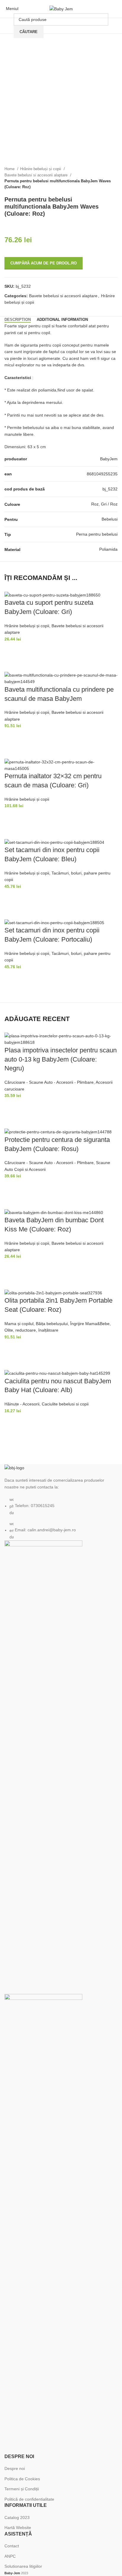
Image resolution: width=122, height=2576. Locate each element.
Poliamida (108, 549)
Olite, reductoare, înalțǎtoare (31, 1330)
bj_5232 (110, 489)
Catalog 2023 (17, 2518)
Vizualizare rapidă (12, 664)
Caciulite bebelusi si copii (65, 1404)
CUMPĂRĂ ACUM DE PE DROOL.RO (44, 263)
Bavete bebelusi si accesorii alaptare (37, 175)
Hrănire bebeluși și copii (41, 169)
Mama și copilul (19, 1324)
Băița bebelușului (52, 1324)
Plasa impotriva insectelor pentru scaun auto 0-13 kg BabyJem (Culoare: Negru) (61, 1059)
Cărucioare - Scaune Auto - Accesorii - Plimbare (49, 1082)
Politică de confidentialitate (29, 2499)
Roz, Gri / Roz (104, 504)
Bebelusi (110, 519)
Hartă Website (18, 2528)
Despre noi (15, 2468)
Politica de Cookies (22, 2479)
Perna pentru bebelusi (97, 534)
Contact (12, 2546)
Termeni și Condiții (22, 2489)
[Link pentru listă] (61, 1502)
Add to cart (12, 650)
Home (10, 169)
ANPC (10, 2556)
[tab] (18, 320)
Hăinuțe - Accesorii (22, 1404)
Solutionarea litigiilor (23, 2566)
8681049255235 (102, 474)
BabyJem (109, 459)
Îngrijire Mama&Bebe (90, 1324)
